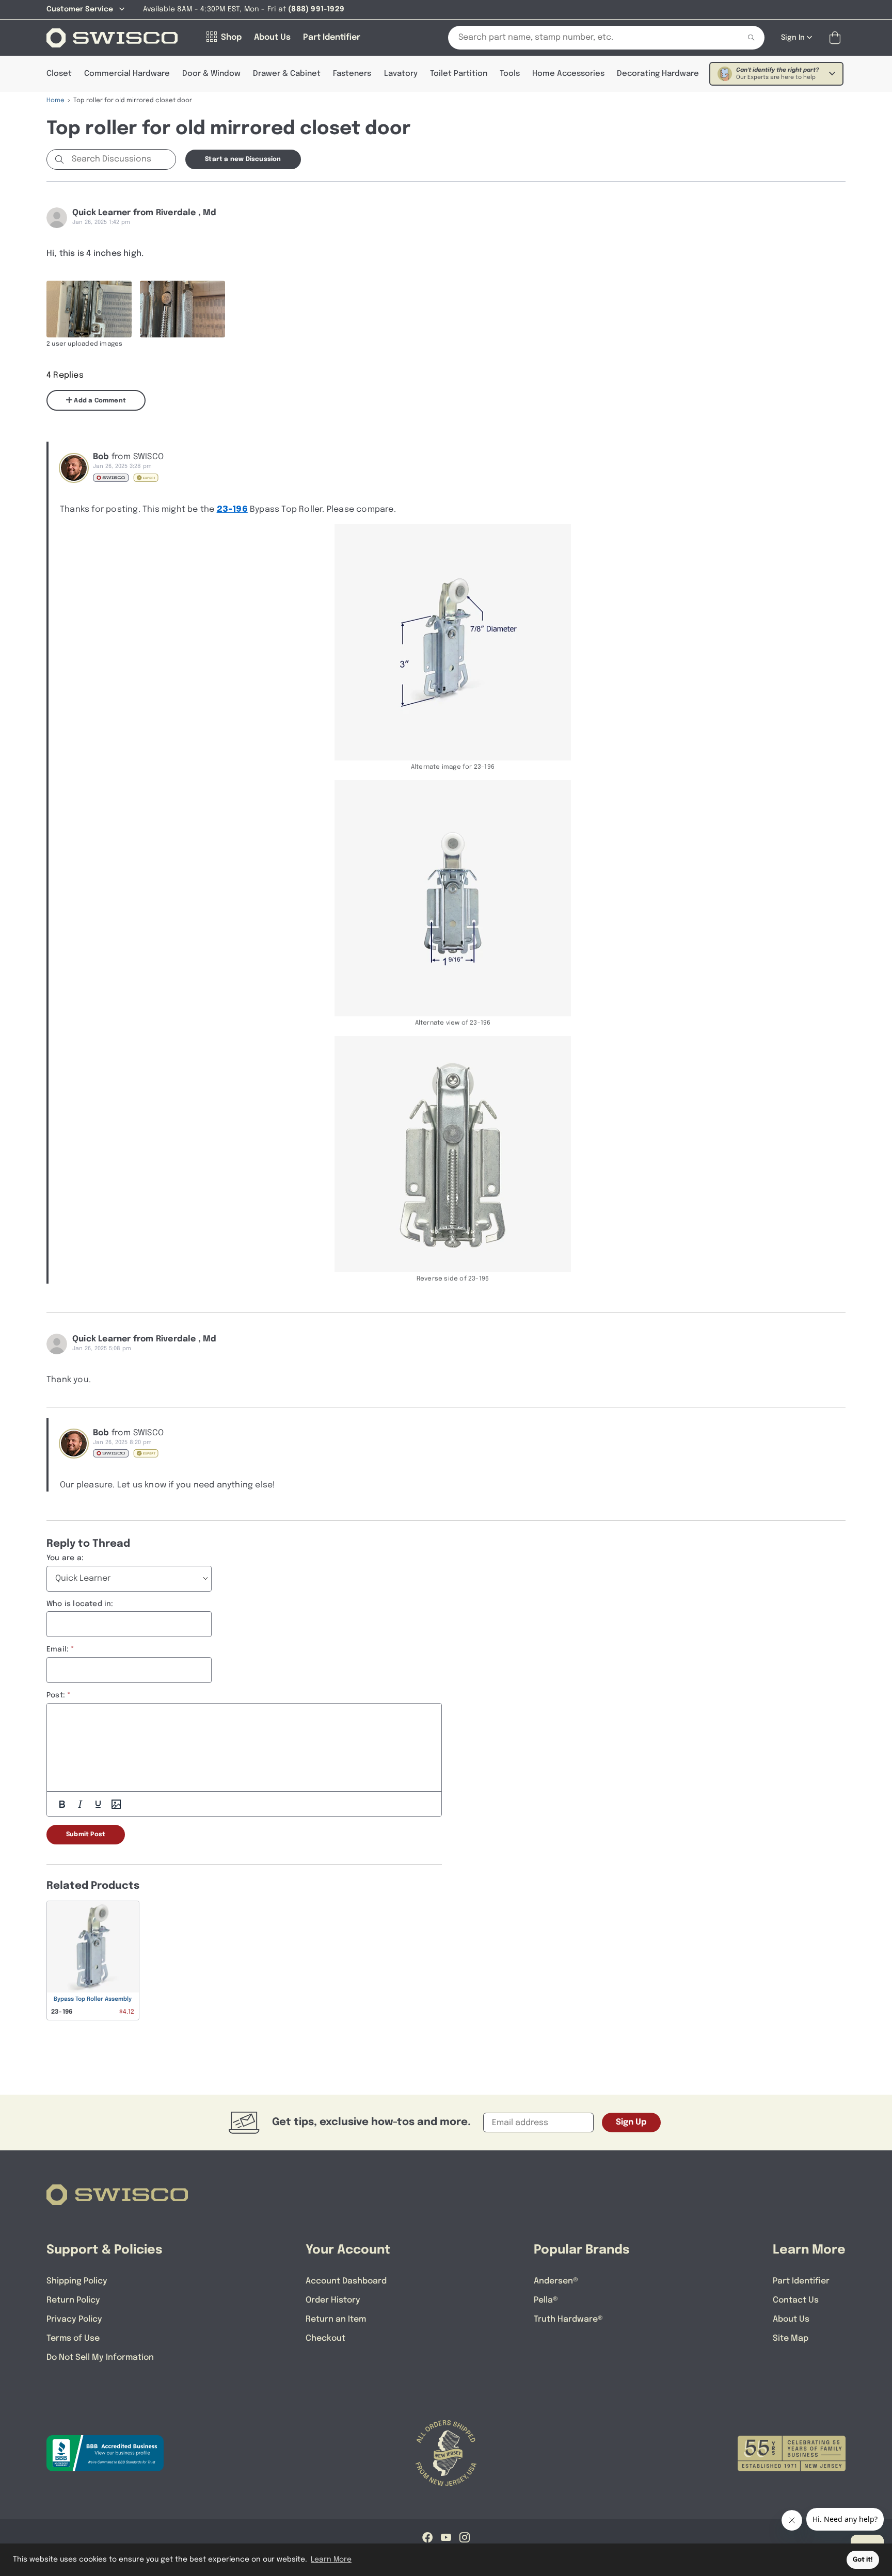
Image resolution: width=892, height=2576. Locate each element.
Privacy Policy (74, 2319)
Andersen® (556, 2281)
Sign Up (631, 2122)
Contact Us (796, 2300)
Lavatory (401, 74)
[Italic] (80, 1804)
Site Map (791, 2338)
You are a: (65, 1558)
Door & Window (211, 74)
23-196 (232, 509)
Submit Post (86, 1835)
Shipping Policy (77, 2281)
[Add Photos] (116, 1804)
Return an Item (336, 2319)
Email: (58, 1649)
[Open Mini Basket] (837, 38)
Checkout (325, 2338)
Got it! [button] (863, 2560)
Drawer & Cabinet (287, 74)
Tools (510, 74)
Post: (56, 1695)
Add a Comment (99, 401)
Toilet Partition (459, 74)
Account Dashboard (346, 2281)
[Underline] (98, 1804)
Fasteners (352, 74)
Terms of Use (73, 2338)
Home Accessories (568, 74)
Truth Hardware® (568, 2319)
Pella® (546, 2300)
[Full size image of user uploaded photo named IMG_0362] (89, 309)
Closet (59, 74)
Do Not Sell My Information (100, 2358)
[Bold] (62, 1804)
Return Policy (73, 2300)
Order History (333, 2300)
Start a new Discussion (243, 159)
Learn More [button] (331, 2559)
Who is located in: (80, 1604)
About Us (791, 2319)
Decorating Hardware (658, 74)
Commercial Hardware (127, 74)
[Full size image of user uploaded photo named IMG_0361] (182, 309)
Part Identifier (801, 2281)
